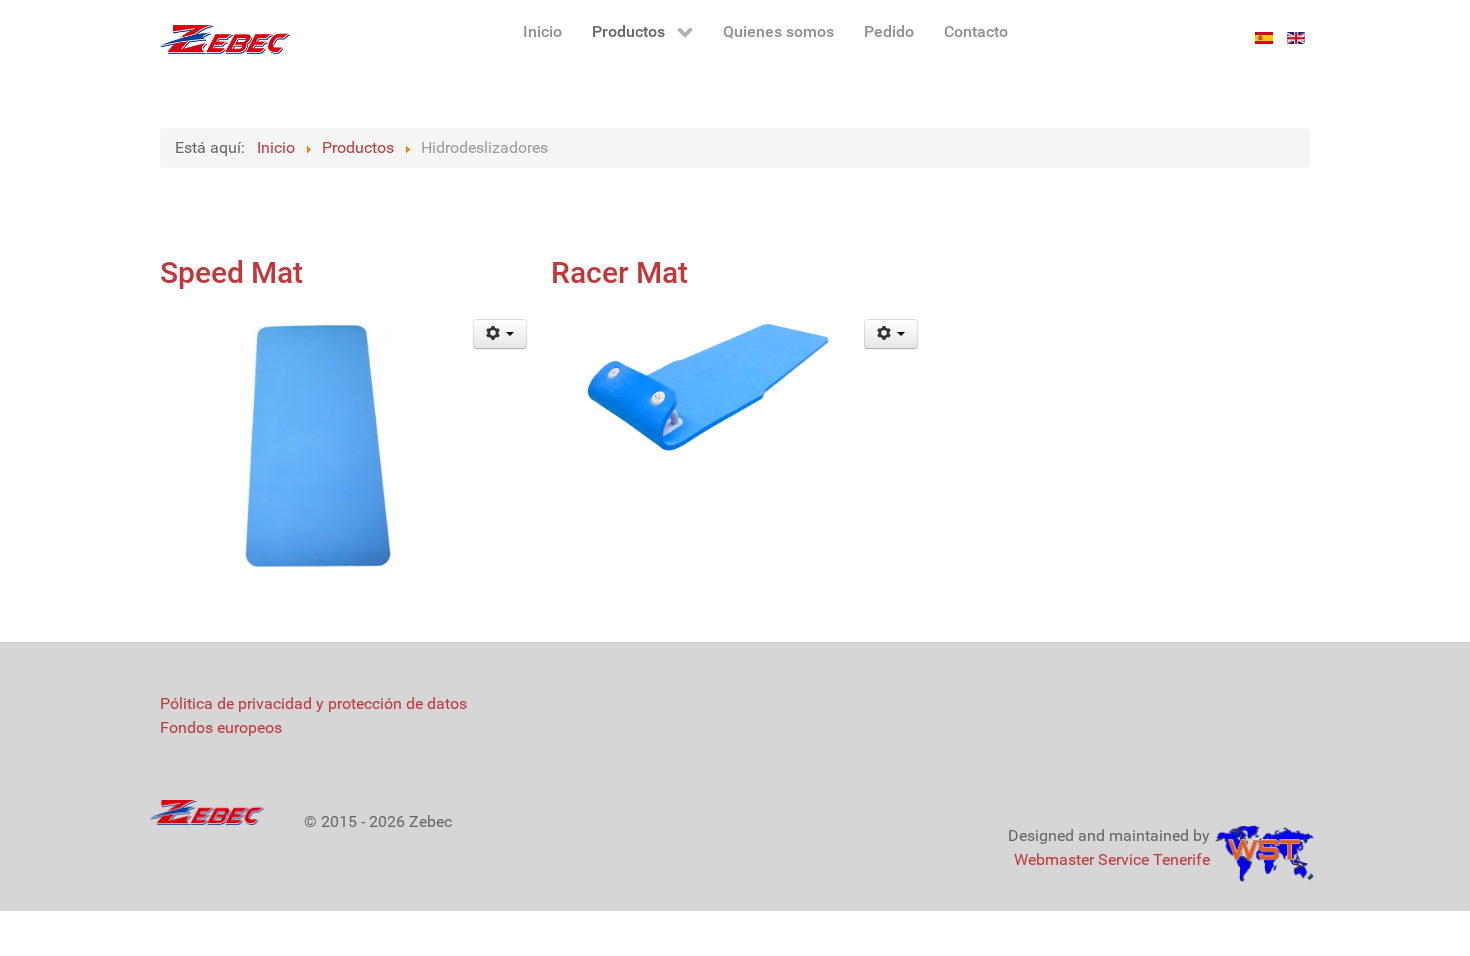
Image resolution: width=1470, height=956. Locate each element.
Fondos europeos (221, 727)
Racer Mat (619, 272)
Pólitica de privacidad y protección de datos (313, 703)
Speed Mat (231, 272)
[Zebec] (225, 39)
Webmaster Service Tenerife (1112, 859)
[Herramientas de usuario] (500, 334)
